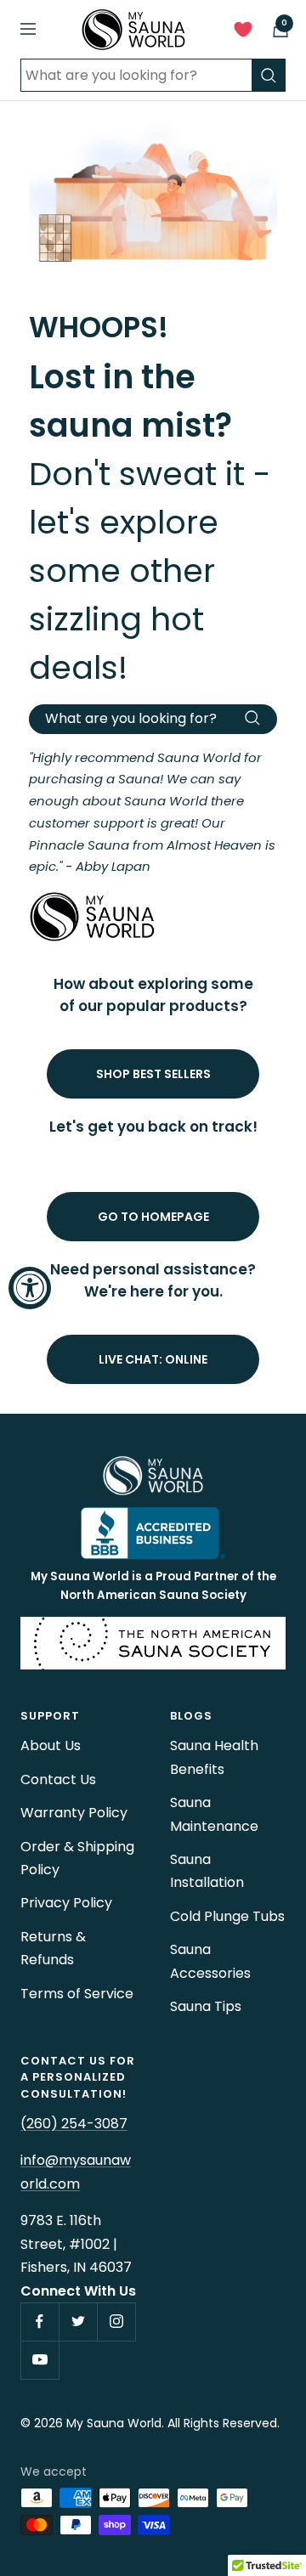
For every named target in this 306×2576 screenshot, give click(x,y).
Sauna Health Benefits (214, 1757)
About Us (51, 1746)
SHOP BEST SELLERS (153, 1074)
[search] (269, 75)
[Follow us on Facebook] (40, 2322)
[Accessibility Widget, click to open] (30, 1288)
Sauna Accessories (210, 1961)
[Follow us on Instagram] (116, 2322)
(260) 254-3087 (74, 2124)
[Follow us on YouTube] (40, 2360)
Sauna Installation (207, 1871)
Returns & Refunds (53, 1948)
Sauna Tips (206, 2006)
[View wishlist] (243, 33)
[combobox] (136, 75)
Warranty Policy (74, 1813)
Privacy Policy (66, 1903)
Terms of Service (77, 1994)
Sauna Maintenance (214, 1814)
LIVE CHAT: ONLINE (153, 1359)
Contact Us (58, 1779)
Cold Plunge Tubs (227, 1916)
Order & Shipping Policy (77, 1858)
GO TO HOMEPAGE (153, 1217)
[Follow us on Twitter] (78, 2322)
